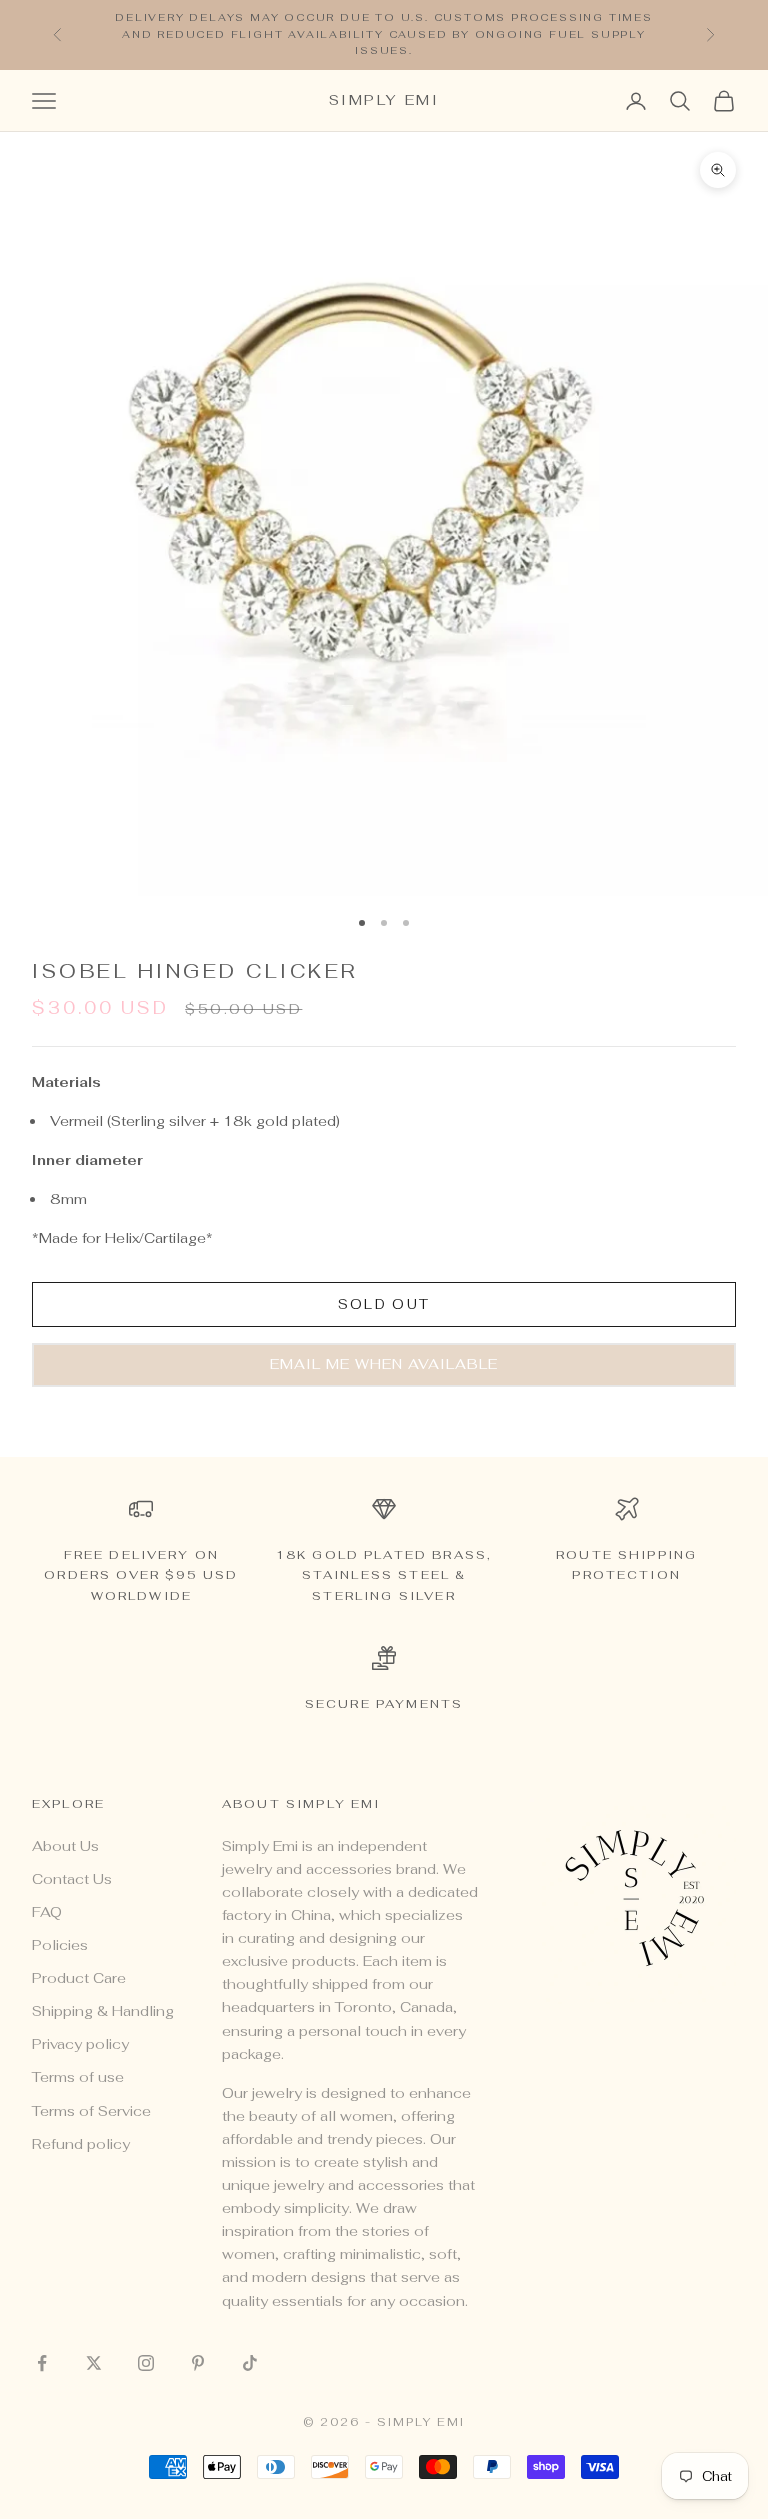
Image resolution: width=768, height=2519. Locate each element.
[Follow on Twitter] (94, 2363)
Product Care (79, 1978)
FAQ (47, 1912)
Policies (60, 1945)
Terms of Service (91, 2111)
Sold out (384, 1304)
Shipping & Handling (103, 2011)
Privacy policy (80, 2044)
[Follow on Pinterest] (198, 2363)
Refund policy (81, 2144)
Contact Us (72, 1879)
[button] (384, 1365)
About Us (65, 1846)
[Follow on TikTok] (250, 2363)
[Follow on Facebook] (42, 2363)
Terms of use (78, 2077)
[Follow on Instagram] (146, 2363)
